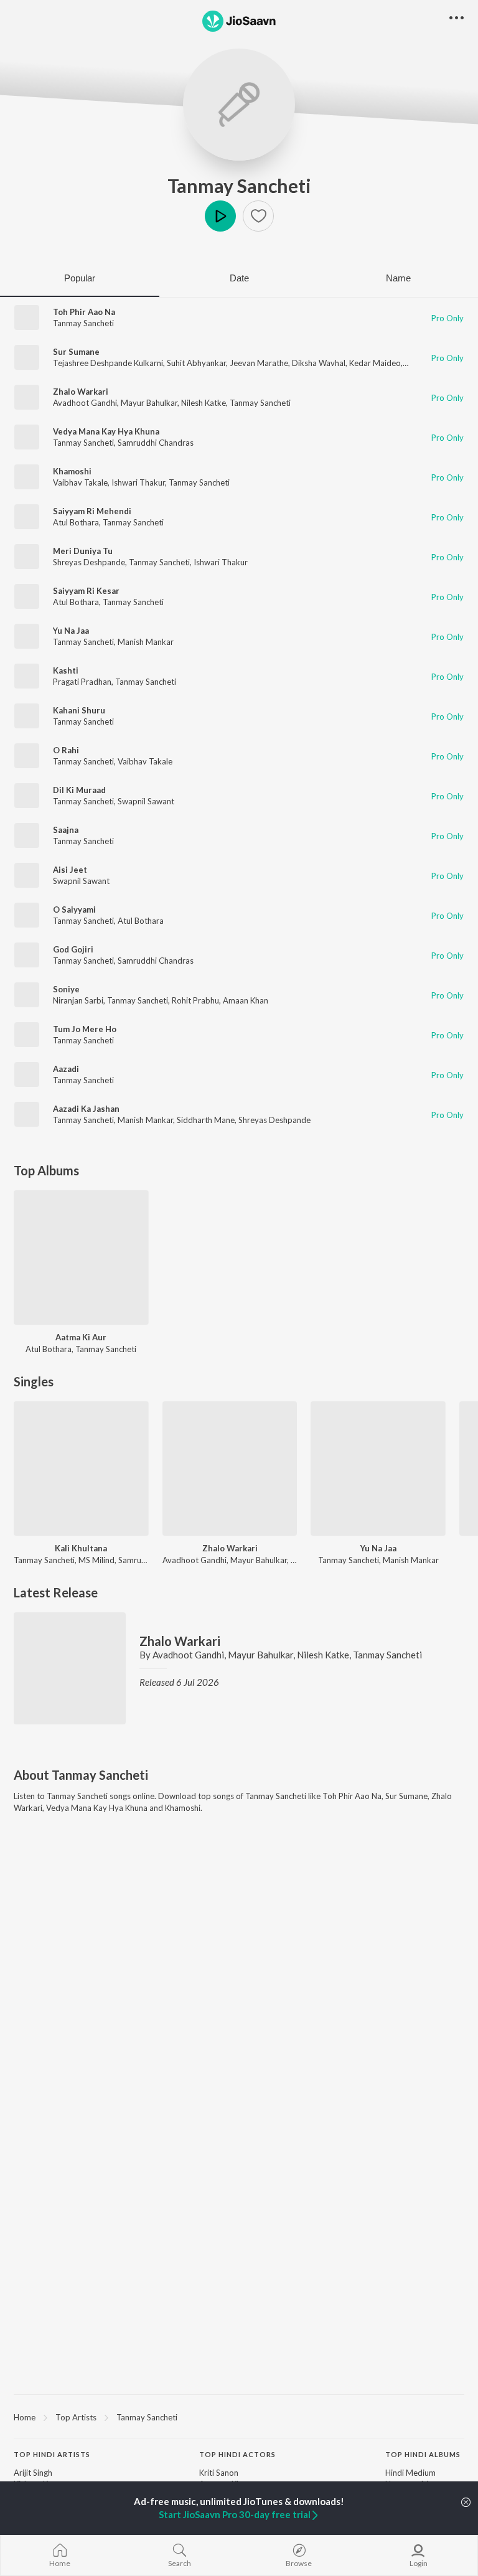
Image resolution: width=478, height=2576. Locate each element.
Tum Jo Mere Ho (85, 1029)
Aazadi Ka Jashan (86, 1109)
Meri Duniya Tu (83, 551)
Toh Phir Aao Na (84, 312)
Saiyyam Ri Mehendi (92, 511)
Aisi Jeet (70, 870)
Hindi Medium (410, 2473)
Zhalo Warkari (81, 392)
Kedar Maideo (375, 363)
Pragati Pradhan (82, 682)
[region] (239, 2417)
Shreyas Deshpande (89, 562)
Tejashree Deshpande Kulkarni (108, 363)
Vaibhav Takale (80, 482)
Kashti (66, 670)
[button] (258, 216)
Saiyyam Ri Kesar (86, 591)
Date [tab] (239, 278)
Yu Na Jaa (71, 631)
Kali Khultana (81, 1548)
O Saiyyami (74, 910)
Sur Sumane (76, 352)
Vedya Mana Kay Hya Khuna (106, 431)
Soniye (66, 989)
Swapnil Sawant (146, 801)
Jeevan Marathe (259, 363)
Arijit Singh (33, 2473)
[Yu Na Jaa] (378, 1469)
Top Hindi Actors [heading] (237, 2454)
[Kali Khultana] (81, 1469)
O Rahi (66, 750)
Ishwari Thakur (138, 482)
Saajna (66, 830)
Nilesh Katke (204, 403)
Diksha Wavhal (319, 363)
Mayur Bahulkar (149, 403)
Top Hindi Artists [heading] (52, 2454)
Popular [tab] (80, 278)
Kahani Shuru (79, 710)
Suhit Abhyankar (196, 363)
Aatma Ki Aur (81, 1337)
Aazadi (66, 1069)
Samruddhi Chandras (156, 443)
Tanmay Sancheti (239, 186)
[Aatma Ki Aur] (81, 1258)
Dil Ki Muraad (79, 790)
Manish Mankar (146, 642)
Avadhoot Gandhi (85, 403)
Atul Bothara (76, 522)
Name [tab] (398, 278)
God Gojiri (73, 949)
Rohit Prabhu (195, 1000)
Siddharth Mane (206, 1120)
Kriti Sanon (219, 2473)
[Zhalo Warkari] (230, 1469)
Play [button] (220, 216)
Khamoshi (72, 471)
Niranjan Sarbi (78, 1000)
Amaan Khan (246, 1000)
